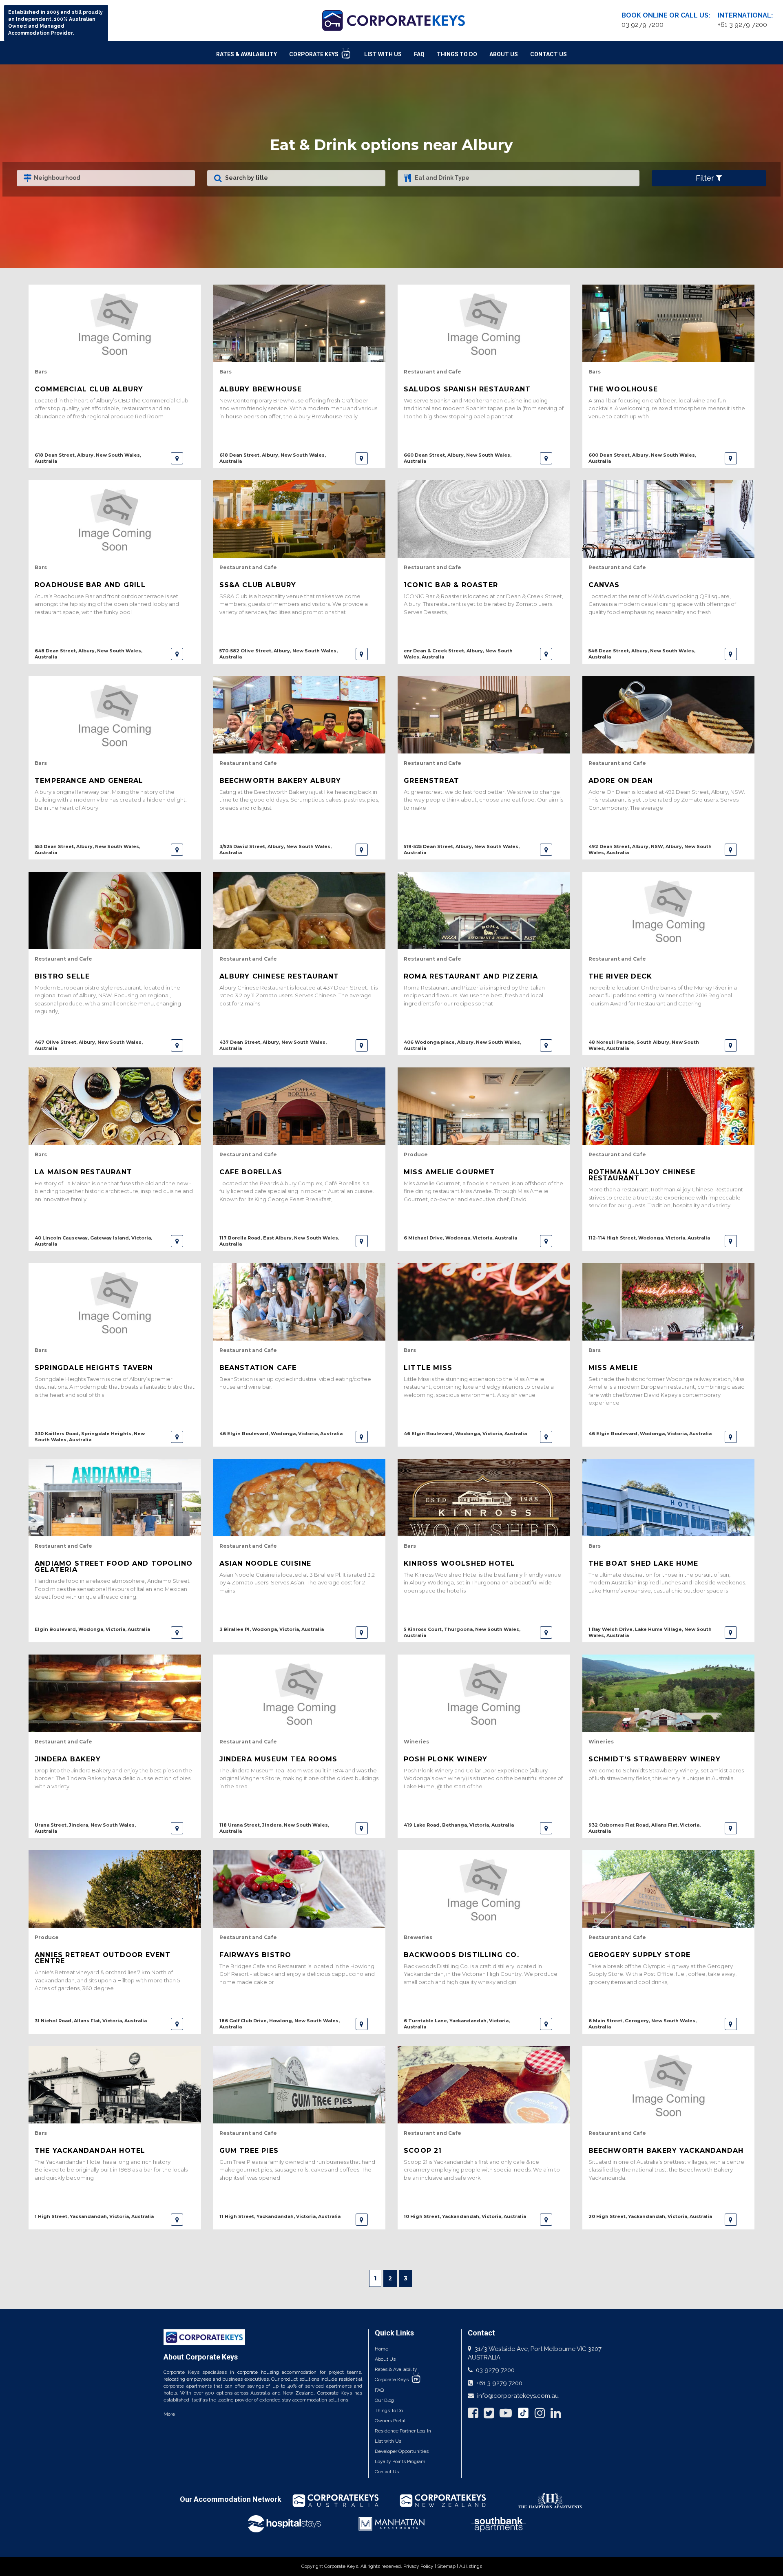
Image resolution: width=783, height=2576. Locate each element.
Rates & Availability (247, 54)
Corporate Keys (314, 54)
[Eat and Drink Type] (519, 178)
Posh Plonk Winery (446, 1759)
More (169, 2414)
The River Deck (620, 976)
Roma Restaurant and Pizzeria (471, 976)
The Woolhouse (623, 389)
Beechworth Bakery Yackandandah (666, 2151)
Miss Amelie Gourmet (449, 1172)
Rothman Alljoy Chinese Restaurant (642, 1175)
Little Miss (428, 1368)
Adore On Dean (621, 781)
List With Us (383, 54)
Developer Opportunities (402, 2451)
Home (382, 2349)
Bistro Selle (62, 976)
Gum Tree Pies (249, 2151)
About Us (504, 54)
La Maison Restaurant (83, 1172)
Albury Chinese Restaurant (279, 976)
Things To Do (457, 54)
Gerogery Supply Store (640, 1955)
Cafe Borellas (251, 1172)
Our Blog (384, 2400)
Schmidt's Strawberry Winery (655, 1759)
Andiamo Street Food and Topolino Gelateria (114, 1566)
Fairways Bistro (255, 1955)
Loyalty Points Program (400, 2461)
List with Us (388, 2441)
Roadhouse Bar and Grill (90, 585)
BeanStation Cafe (258, 1368)
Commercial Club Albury (89, 389)
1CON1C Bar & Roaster (451, 585)
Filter (706, 178)
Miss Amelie (613, 1368)
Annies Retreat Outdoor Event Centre (103, 1958)
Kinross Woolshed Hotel (459, 1563)
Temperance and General (89, 781)
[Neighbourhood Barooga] (106, 178)
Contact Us (549, 54)
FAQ (419, 54)
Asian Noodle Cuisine (265, 1563)
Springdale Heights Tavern (94, 1368)
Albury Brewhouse (261, 389)
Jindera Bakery (68, 1759)
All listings (471, 2566)
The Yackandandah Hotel (90, 2151)
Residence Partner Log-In (403, 2431)
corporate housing (258, 2372)
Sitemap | (448, 2566)
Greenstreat (431, 781)
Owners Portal (390, 2421)
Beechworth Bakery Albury (280, 781)
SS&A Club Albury (258, 585)
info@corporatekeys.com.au (518, 2396)
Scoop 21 (423, 2151)
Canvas (604, 585)
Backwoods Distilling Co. (461, 1955)
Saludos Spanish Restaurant (467, 389)
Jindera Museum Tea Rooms (279, 1759)
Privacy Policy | (420, 2566)
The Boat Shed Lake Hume (644, 1563)
